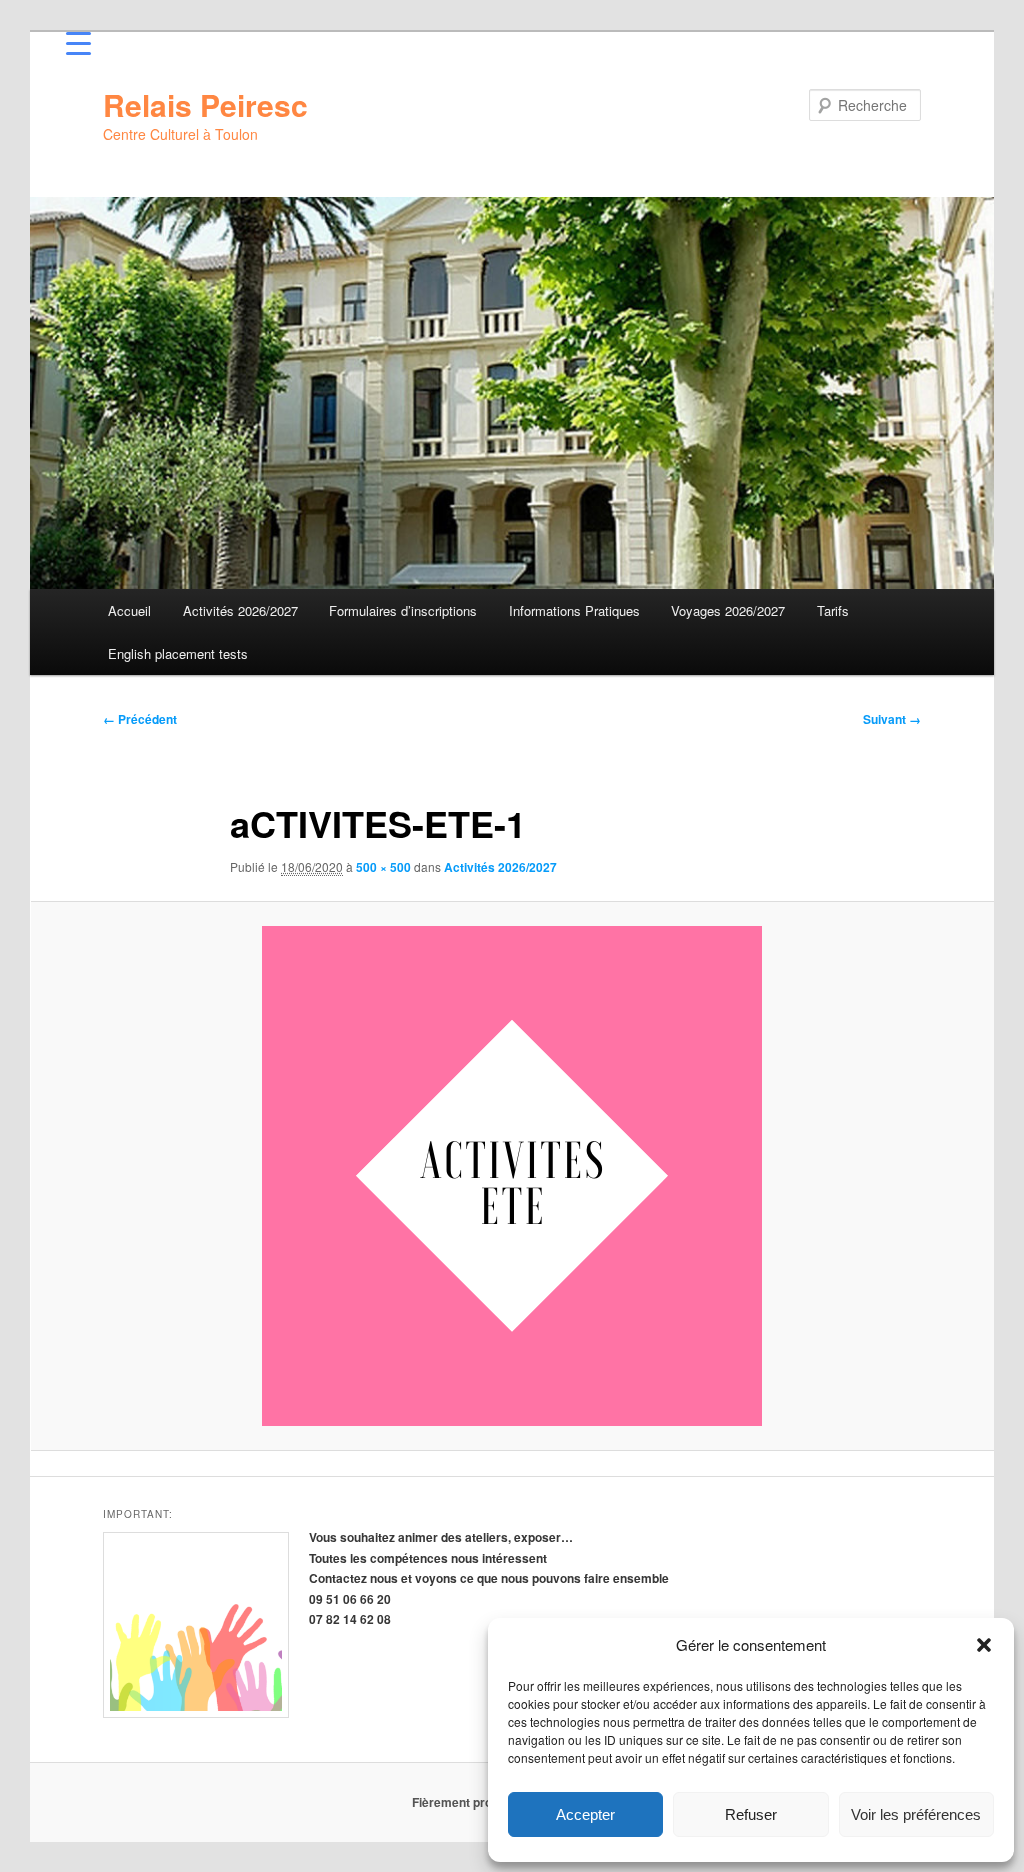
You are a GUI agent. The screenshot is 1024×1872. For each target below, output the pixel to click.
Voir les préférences (916, 1814)
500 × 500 (383, 867)
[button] (984, 1645)
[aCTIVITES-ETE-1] (512, 1176)
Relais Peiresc (205, 104)
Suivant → (892, 719)
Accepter (585, 1814)
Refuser (751, 1814)
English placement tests (178, 653)
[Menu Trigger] (78, 42)
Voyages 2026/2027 (728, 610)
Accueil (129, 610)
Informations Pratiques (574, 610)
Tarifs (833, 610)
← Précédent (140, 719)
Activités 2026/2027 (240, 610)
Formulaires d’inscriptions (403, 610)
